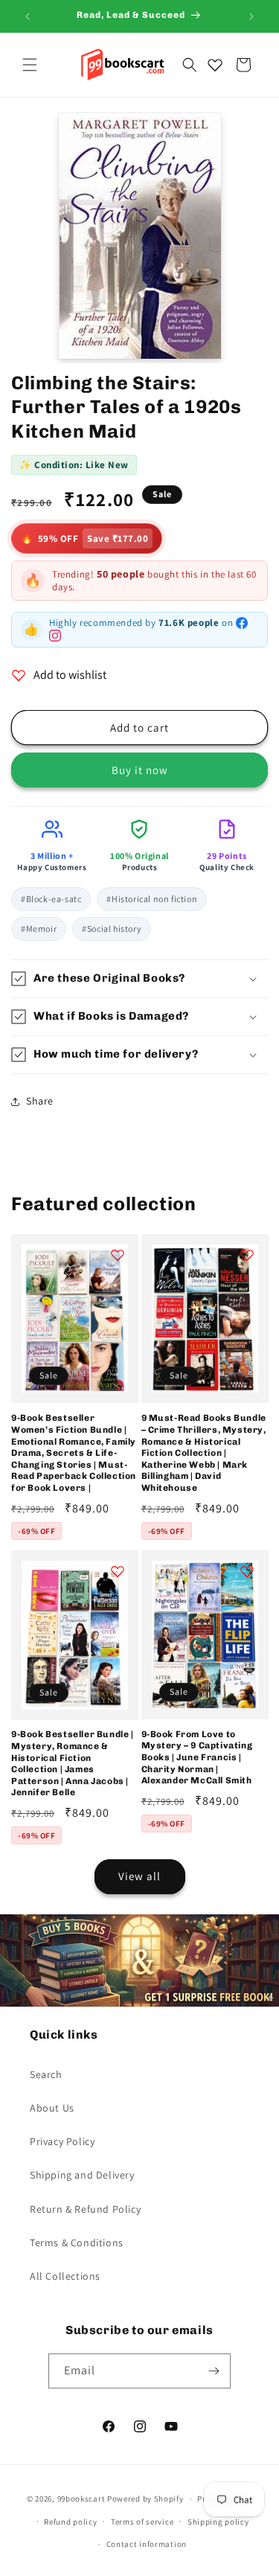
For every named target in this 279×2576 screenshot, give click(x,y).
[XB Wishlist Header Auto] (215, 65)
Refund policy (70, 2522)
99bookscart (81, 2499)
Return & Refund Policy (85, 2209)
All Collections (65, 2276)
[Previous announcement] (28, 16)
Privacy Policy (62, 2141)
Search (46, 2074)
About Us (52, 2108)
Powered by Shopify (145, 2499)
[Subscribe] (214, 2371)
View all (139, 1876)
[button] (30, 65)
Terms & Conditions (77, 2243)
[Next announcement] (251, 16)
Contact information (147, 2544)
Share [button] (40, 1101)
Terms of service (142, 2522)
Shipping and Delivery (82, 2175)
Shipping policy (218, 2522)
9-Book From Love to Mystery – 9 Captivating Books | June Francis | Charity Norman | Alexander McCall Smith (197, 1757)
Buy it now (140, 770)
